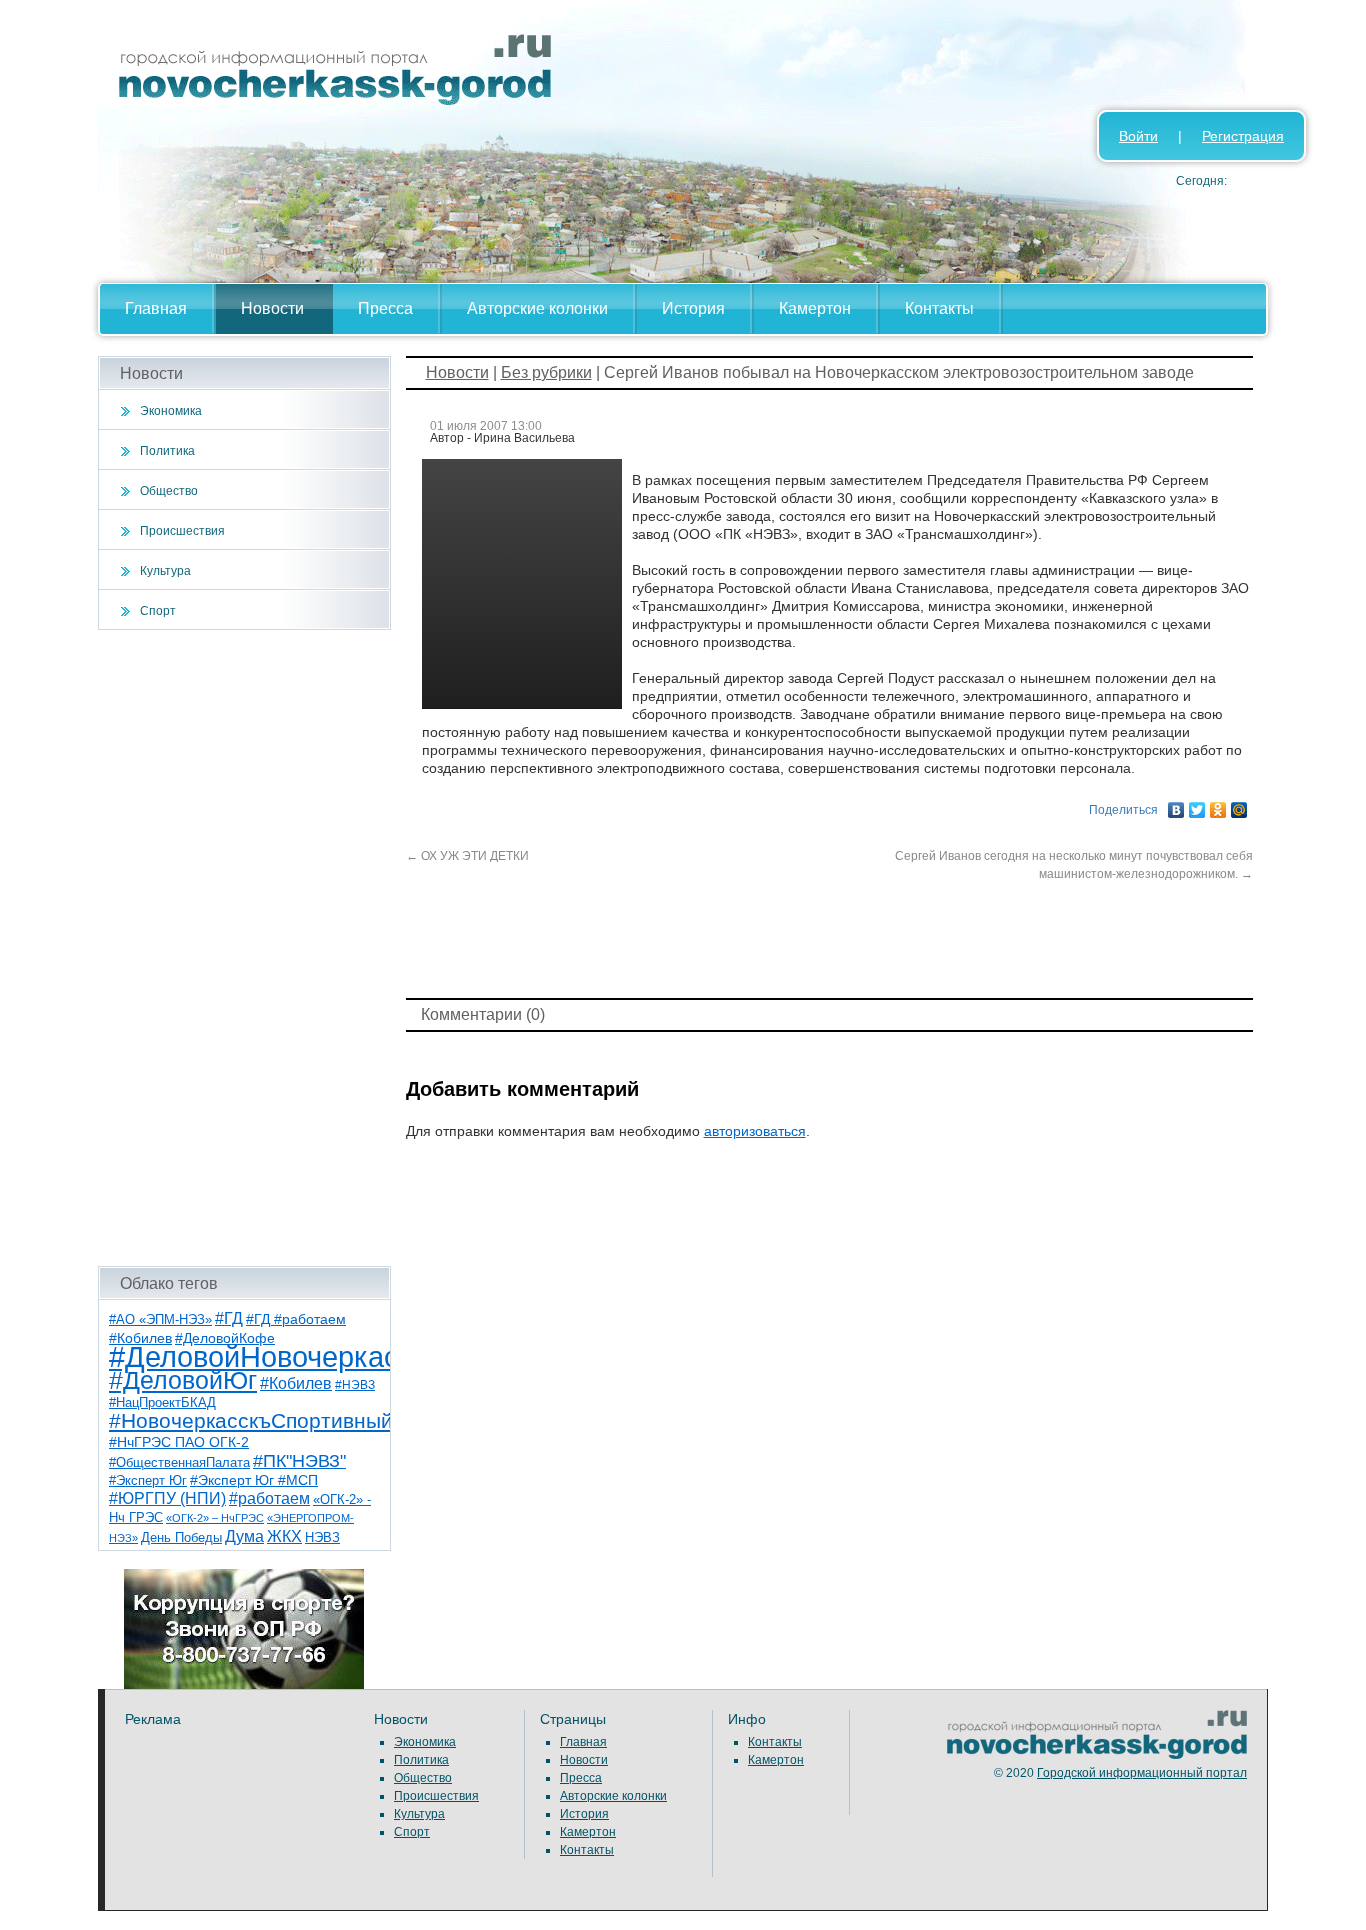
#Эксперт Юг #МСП (254, 1480)
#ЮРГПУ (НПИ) (167, 1498)
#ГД (229, 1318)
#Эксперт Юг (148, 1480)
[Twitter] (1197, 805)
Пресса (385, 308)
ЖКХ (284, 1536)
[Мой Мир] (1239, 805)
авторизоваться (755, 1131)
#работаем (269, 1498)
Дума (244, 1536)
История (693, 308)
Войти (1138, 136)
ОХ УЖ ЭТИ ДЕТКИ (467, 856)
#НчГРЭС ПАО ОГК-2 (179, 1442)
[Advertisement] (244, 948)
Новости (272, 308)
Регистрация (1243, 136)
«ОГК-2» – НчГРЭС (215, 1518)
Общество (169, 491)
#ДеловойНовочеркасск (268, 1356)
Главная (156, 308)
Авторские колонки (537, 308)
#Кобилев (296, 1383)
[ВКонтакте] (1176, 805)
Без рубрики (546, 372)
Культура (165, 571)
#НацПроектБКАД (162, 1402)
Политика (167, 451)
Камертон (815, 308)
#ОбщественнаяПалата (179, 1463)
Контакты (939, 308)
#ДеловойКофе (225, 1338)
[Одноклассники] (1218, 805)
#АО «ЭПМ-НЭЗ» (160, 1319)
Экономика (171, 411)
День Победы (181, 1538)
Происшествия (182, 531)
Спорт (158, 611)
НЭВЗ (322, 1537)
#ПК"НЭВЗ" (299, 1461)
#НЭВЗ (355, 1385)
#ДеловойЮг (183, 1380)
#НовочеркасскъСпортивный (251, 1420)
